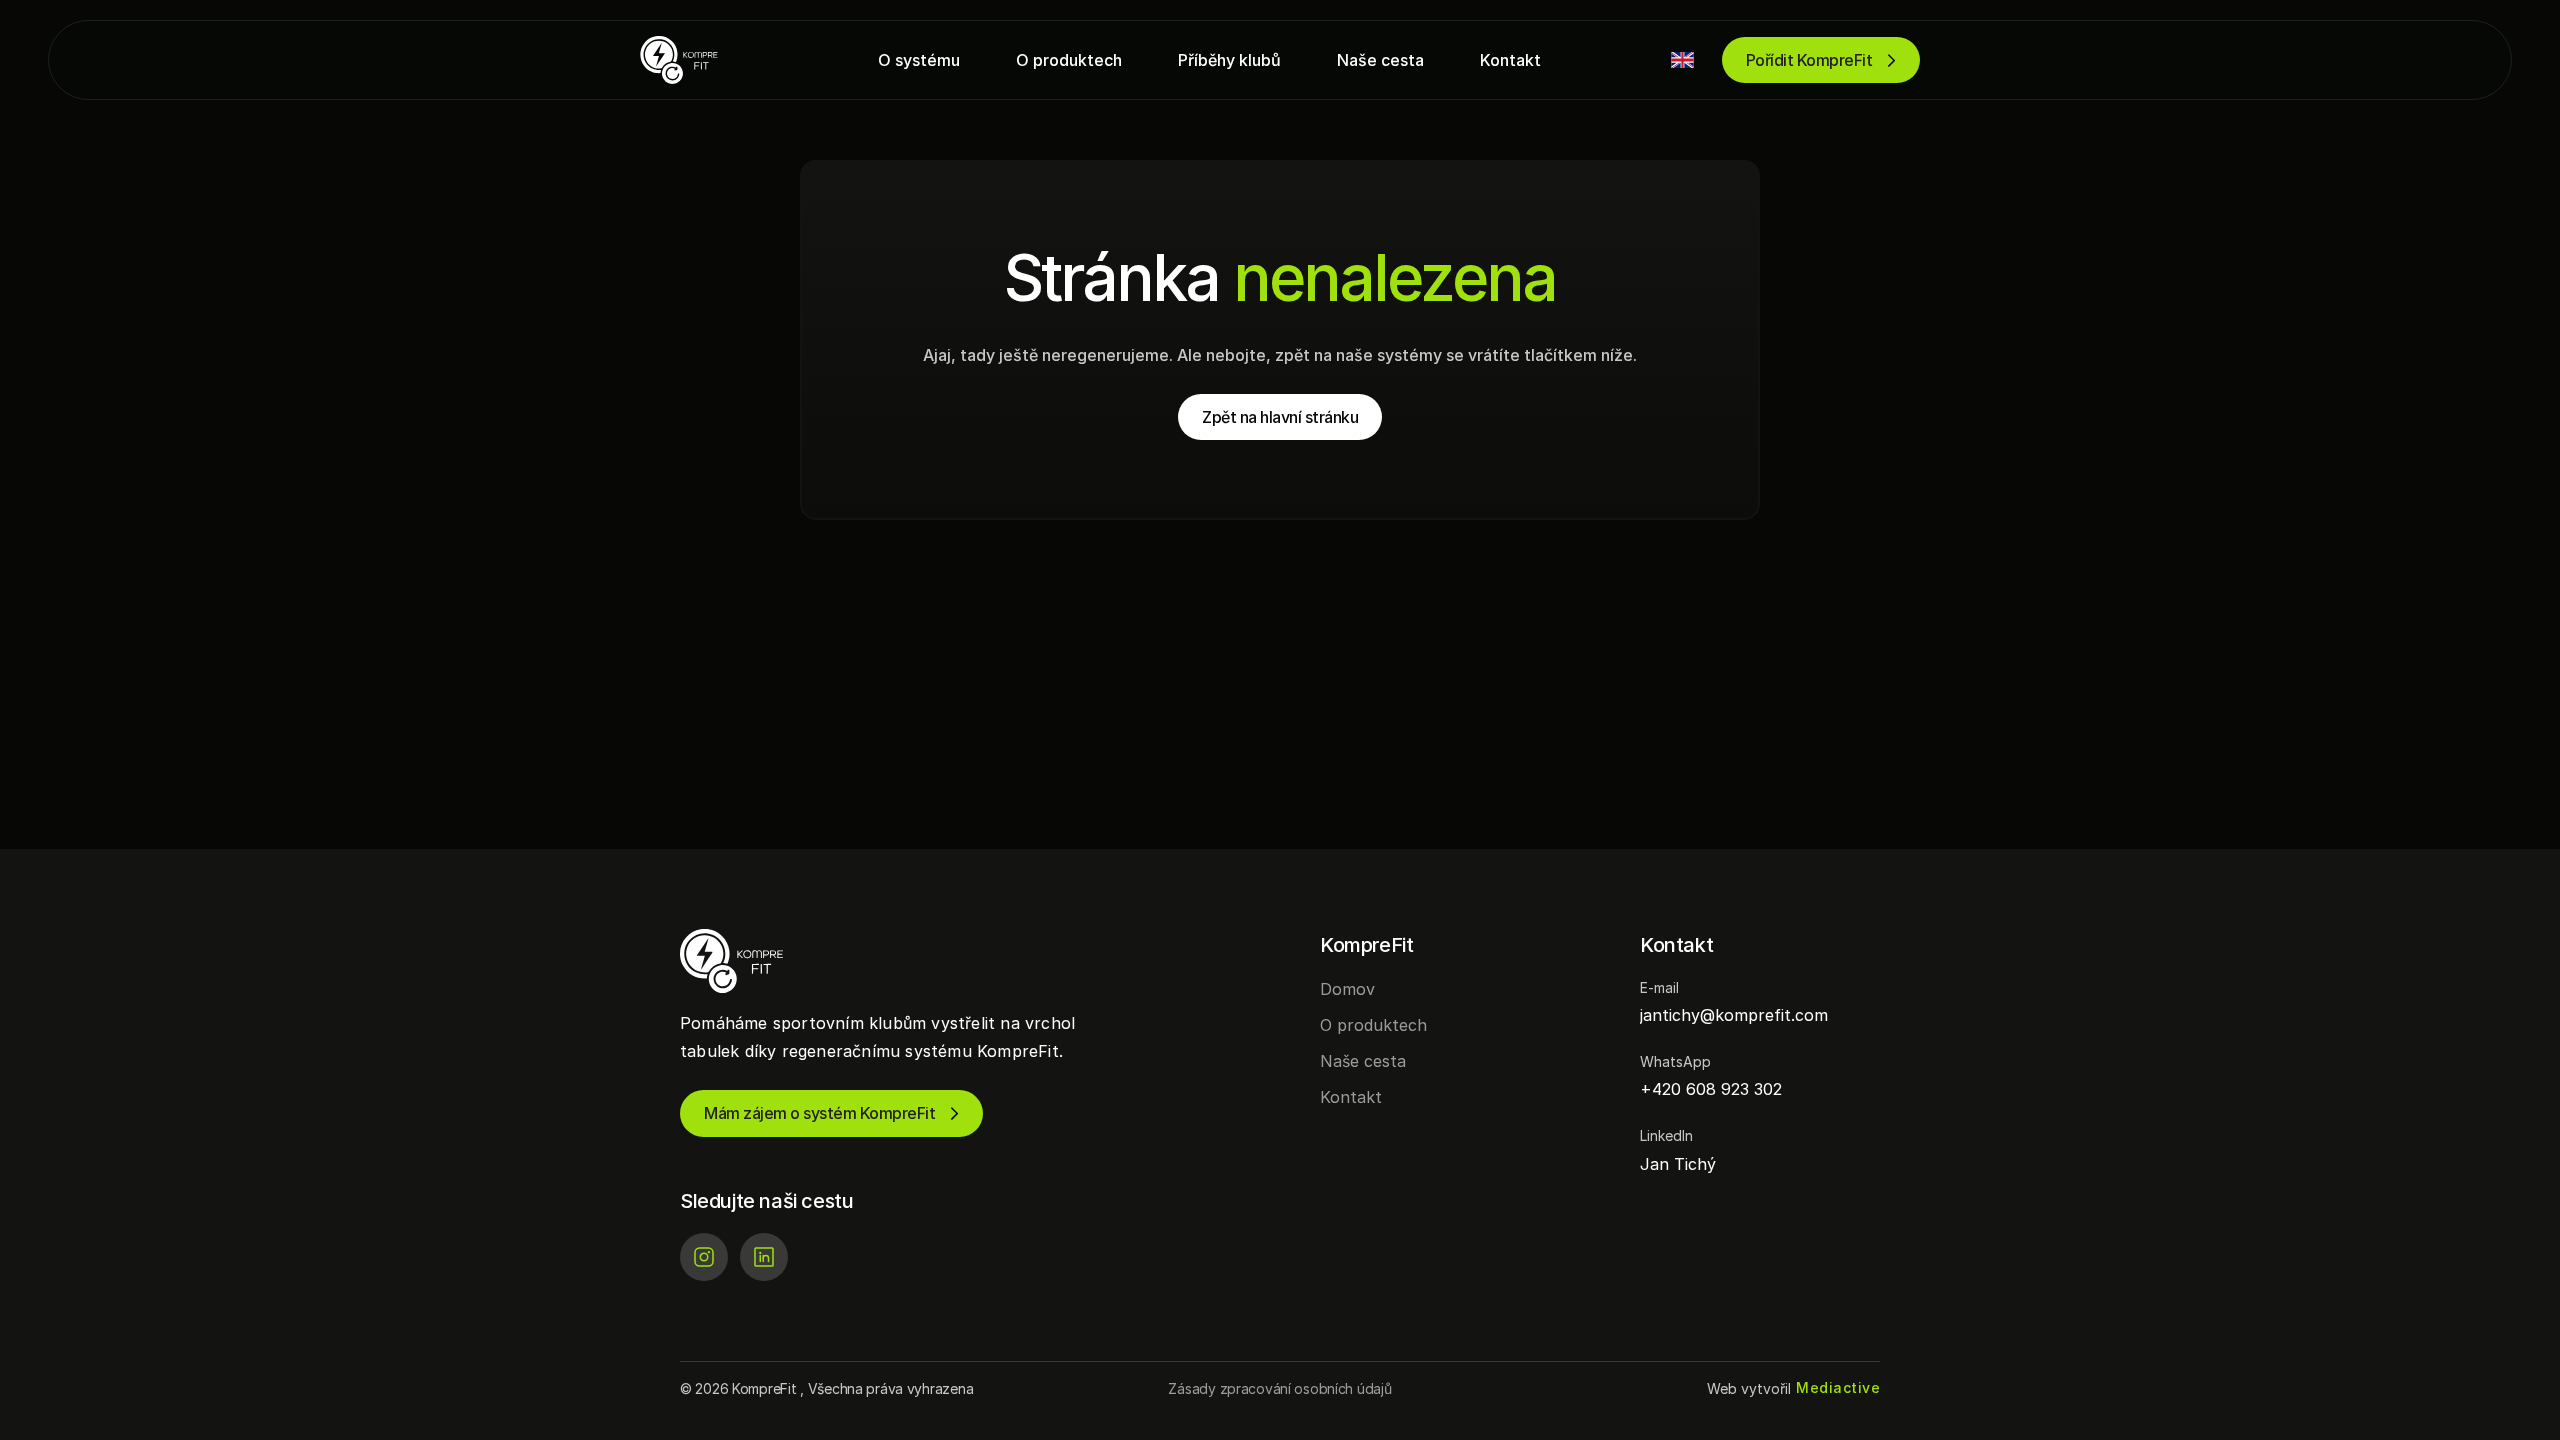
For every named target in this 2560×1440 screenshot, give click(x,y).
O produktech (1373, 1025)
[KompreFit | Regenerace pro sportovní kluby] (700, 60)
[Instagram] (704, 1257)
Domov (1347, 989)
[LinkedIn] (764, 1257)
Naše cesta (1363, 1061)
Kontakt (1351, 1097)
